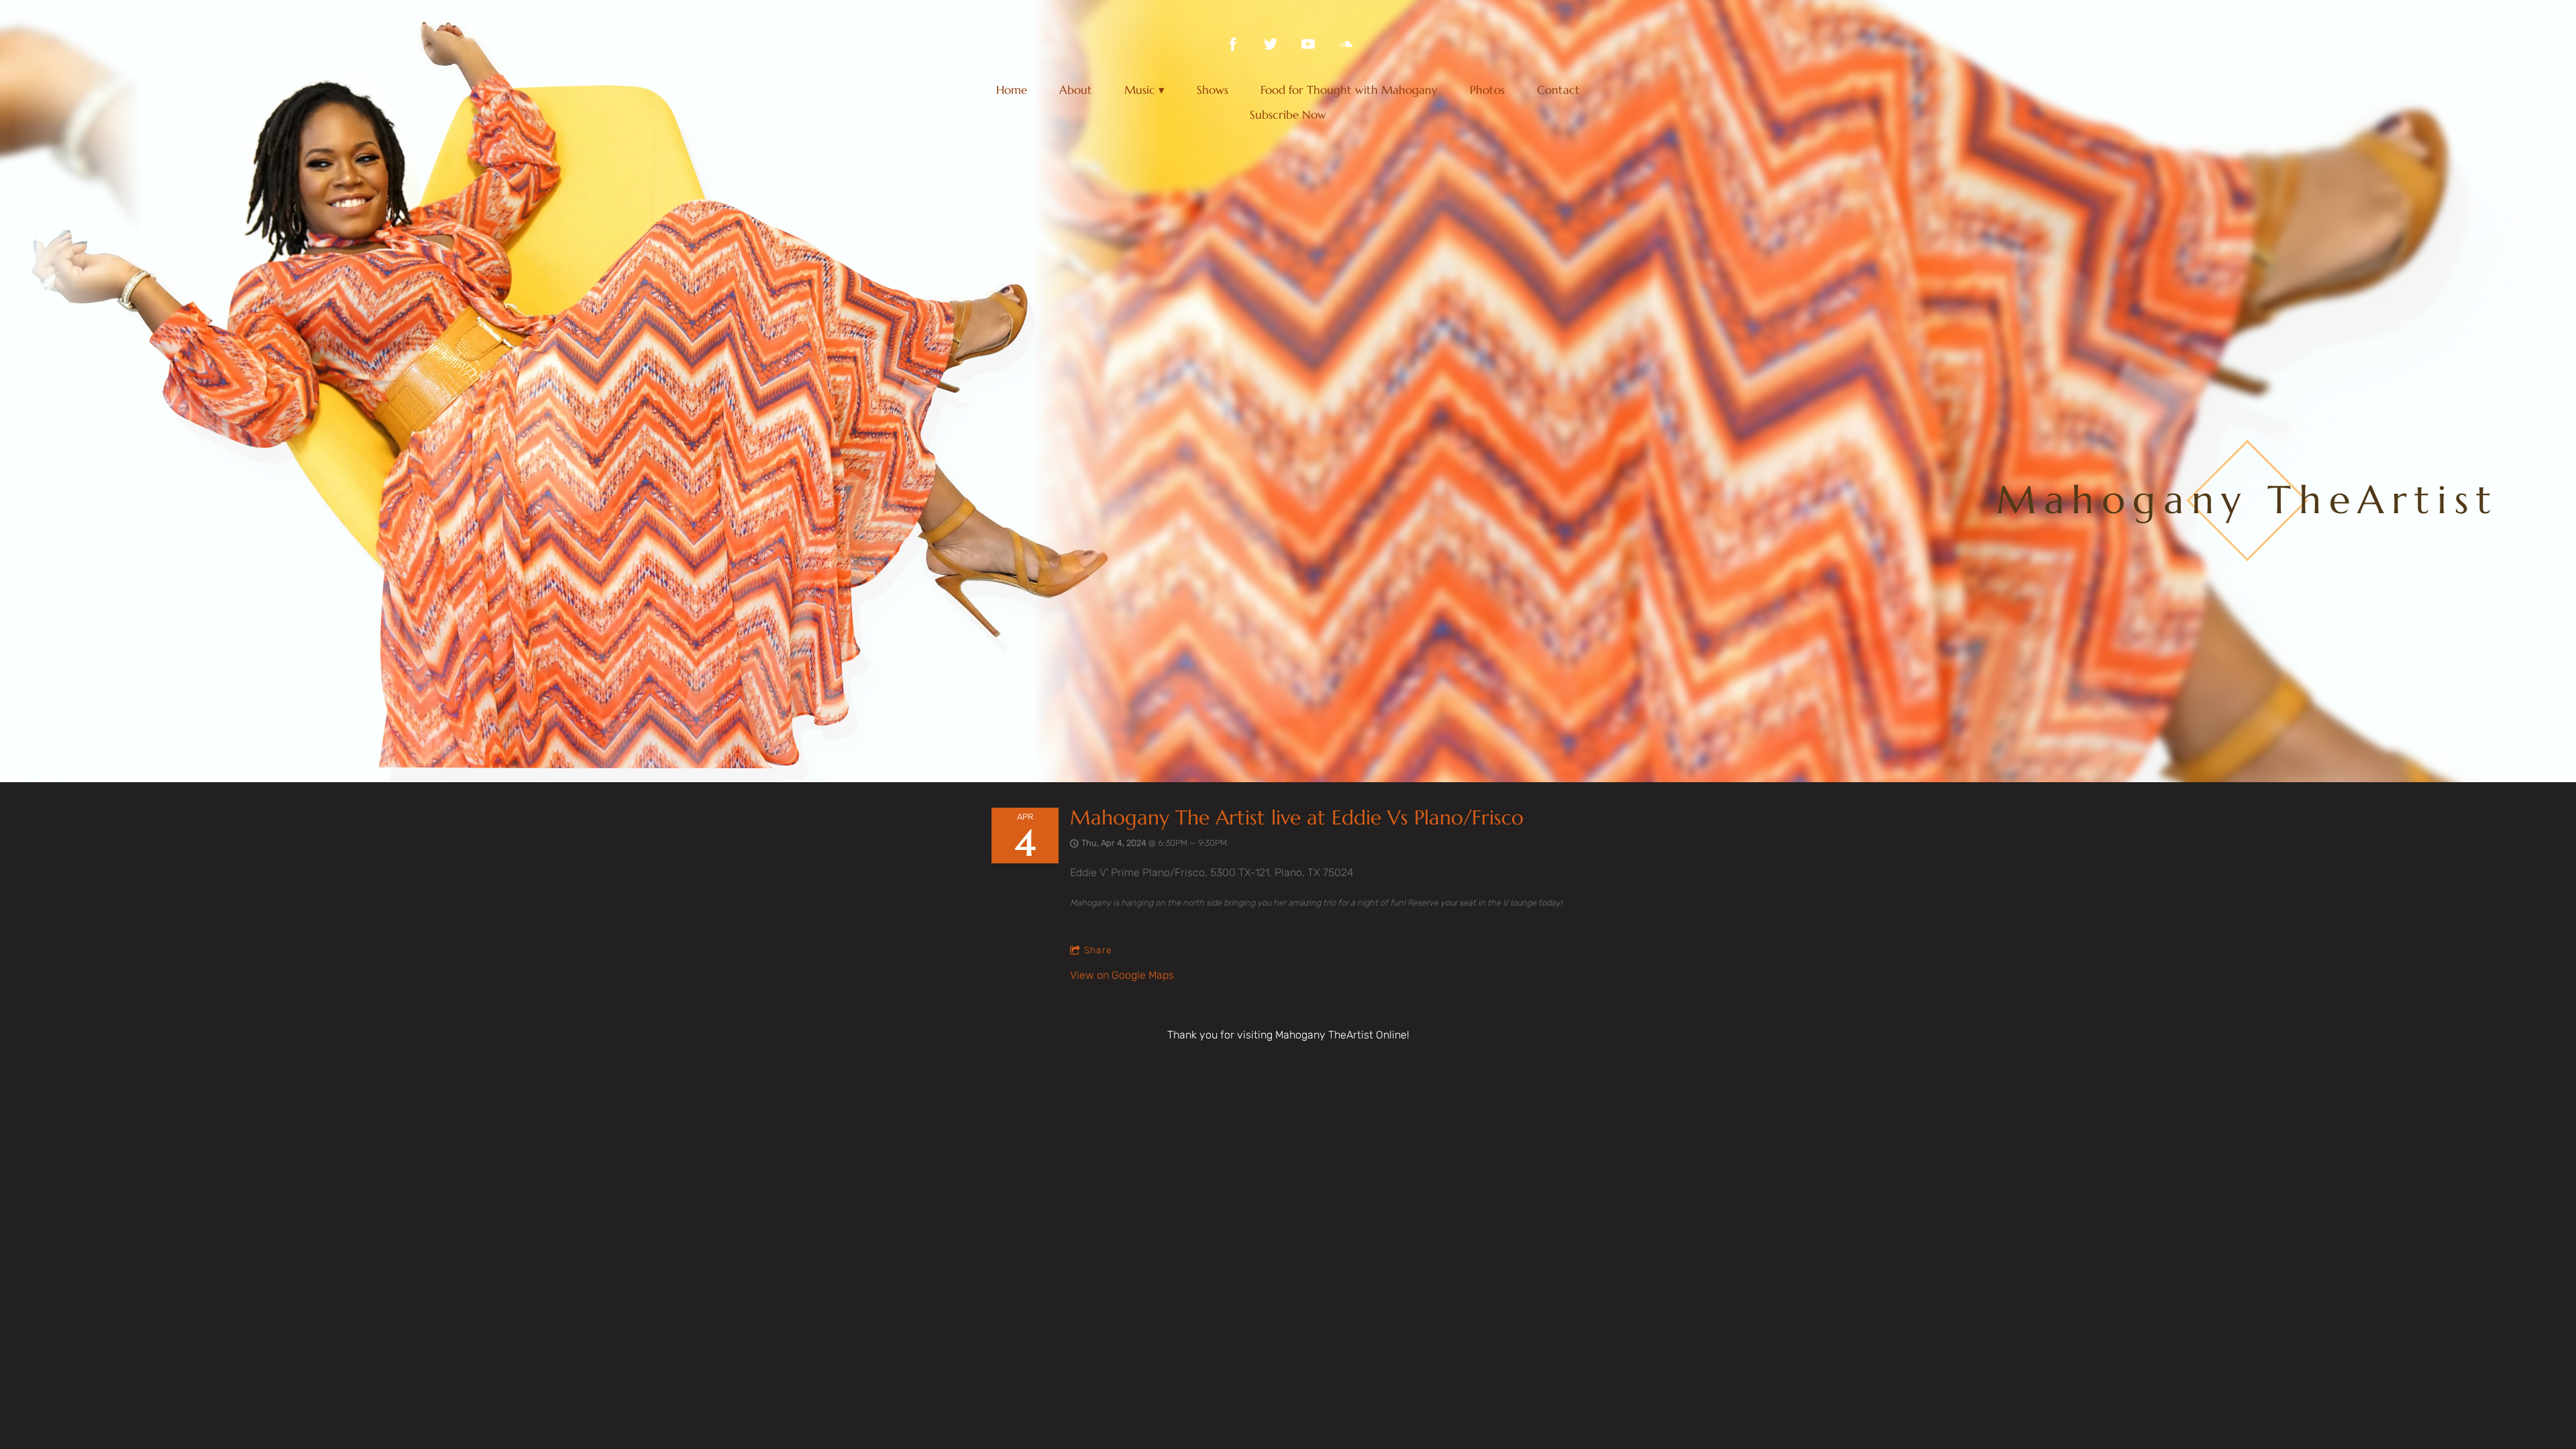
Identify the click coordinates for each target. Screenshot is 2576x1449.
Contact (1558, 90)
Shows (1213, 90)
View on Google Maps (1122, 975)
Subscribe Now (1288, 115)
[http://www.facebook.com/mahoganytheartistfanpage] (1233, 44)
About (1076, 90)
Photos (1487, 90)
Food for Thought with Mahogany (1349, 90)
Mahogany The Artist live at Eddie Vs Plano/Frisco (1297, 817)
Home (1012, 90)
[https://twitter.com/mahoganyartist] (1271, 44)
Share (1098, 950)
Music (1140, 90)
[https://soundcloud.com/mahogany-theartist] (1346, 44)
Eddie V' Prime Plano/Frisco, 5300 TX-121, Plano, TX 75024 (1212, 872)
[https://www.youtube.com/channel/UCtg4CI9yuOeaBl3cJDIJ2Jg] (1308, 44)
